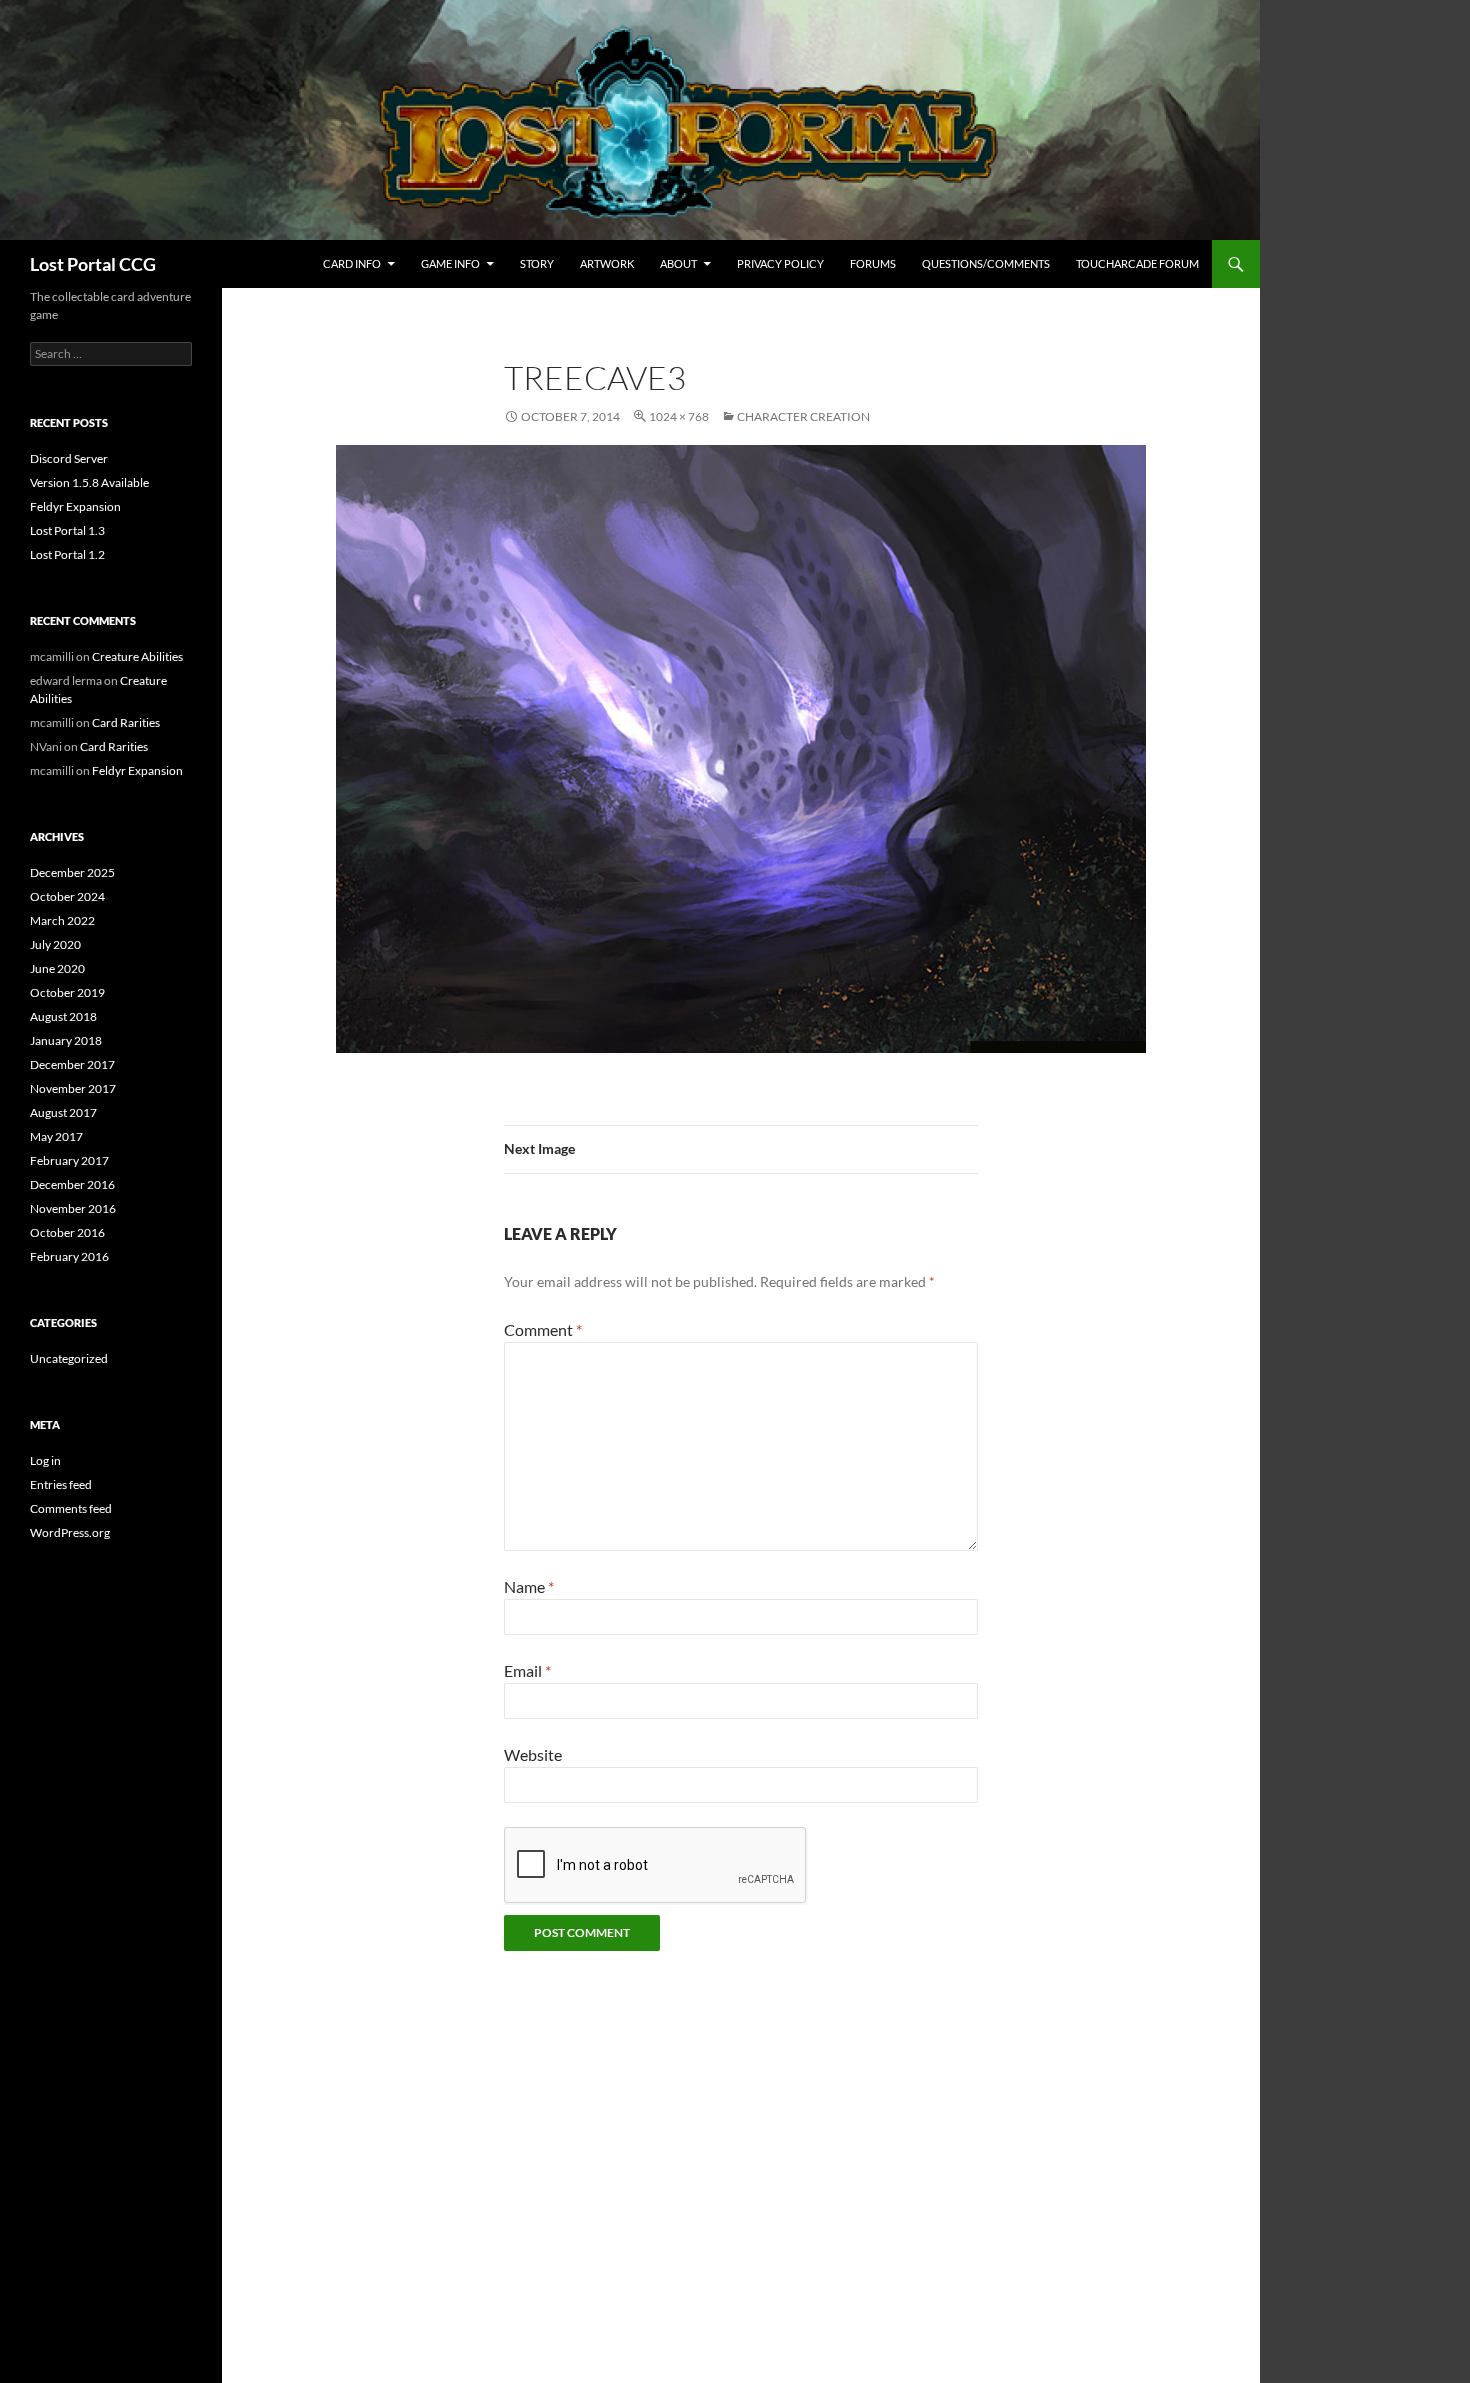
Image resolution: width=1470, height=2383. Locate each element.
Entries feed (61, 1484)
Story (537, 263)
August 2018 (63, 1016)
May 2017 (56, 1136)
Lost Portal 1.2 (67, 554)
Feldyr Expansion (75, 506)
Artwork (607, 263)
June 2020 (57, 968)
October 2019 (67, 992)
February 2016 (69, 1256)
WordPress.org (70, 1532)
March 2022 (62, 920)
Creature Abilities (137, 656)
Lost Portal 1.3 (67, 530)
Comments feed (71, 1508)
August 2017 (63, 1112)
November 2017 (73, 1088)
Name (529, 1586)
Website (533, 1754)
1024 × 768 (679, 416)
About (678, 263)
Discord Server (69, 458)
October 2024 (67, 896)
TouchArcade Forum (1137, 263)
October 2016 (67, 1232)
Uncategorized (69, 1358)
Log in (45, 1460)
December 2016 (72, 1184)
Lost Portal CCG (93, 264)
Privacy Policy (780, 263)
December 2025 (72, 872)
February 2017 (69, 1160)
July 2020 (55, 944)
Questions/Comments (986, 263)
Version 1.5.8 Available (89, 482)
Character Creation (803, 416)
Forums (873, 263)
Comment (543, 1329)
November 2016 (73, 1208)
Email (527, 1670)
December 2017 (72, 1064)
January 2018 (66, 1040)
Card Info (352, 263)
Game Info (450, 263)
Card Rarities (126, 722)
